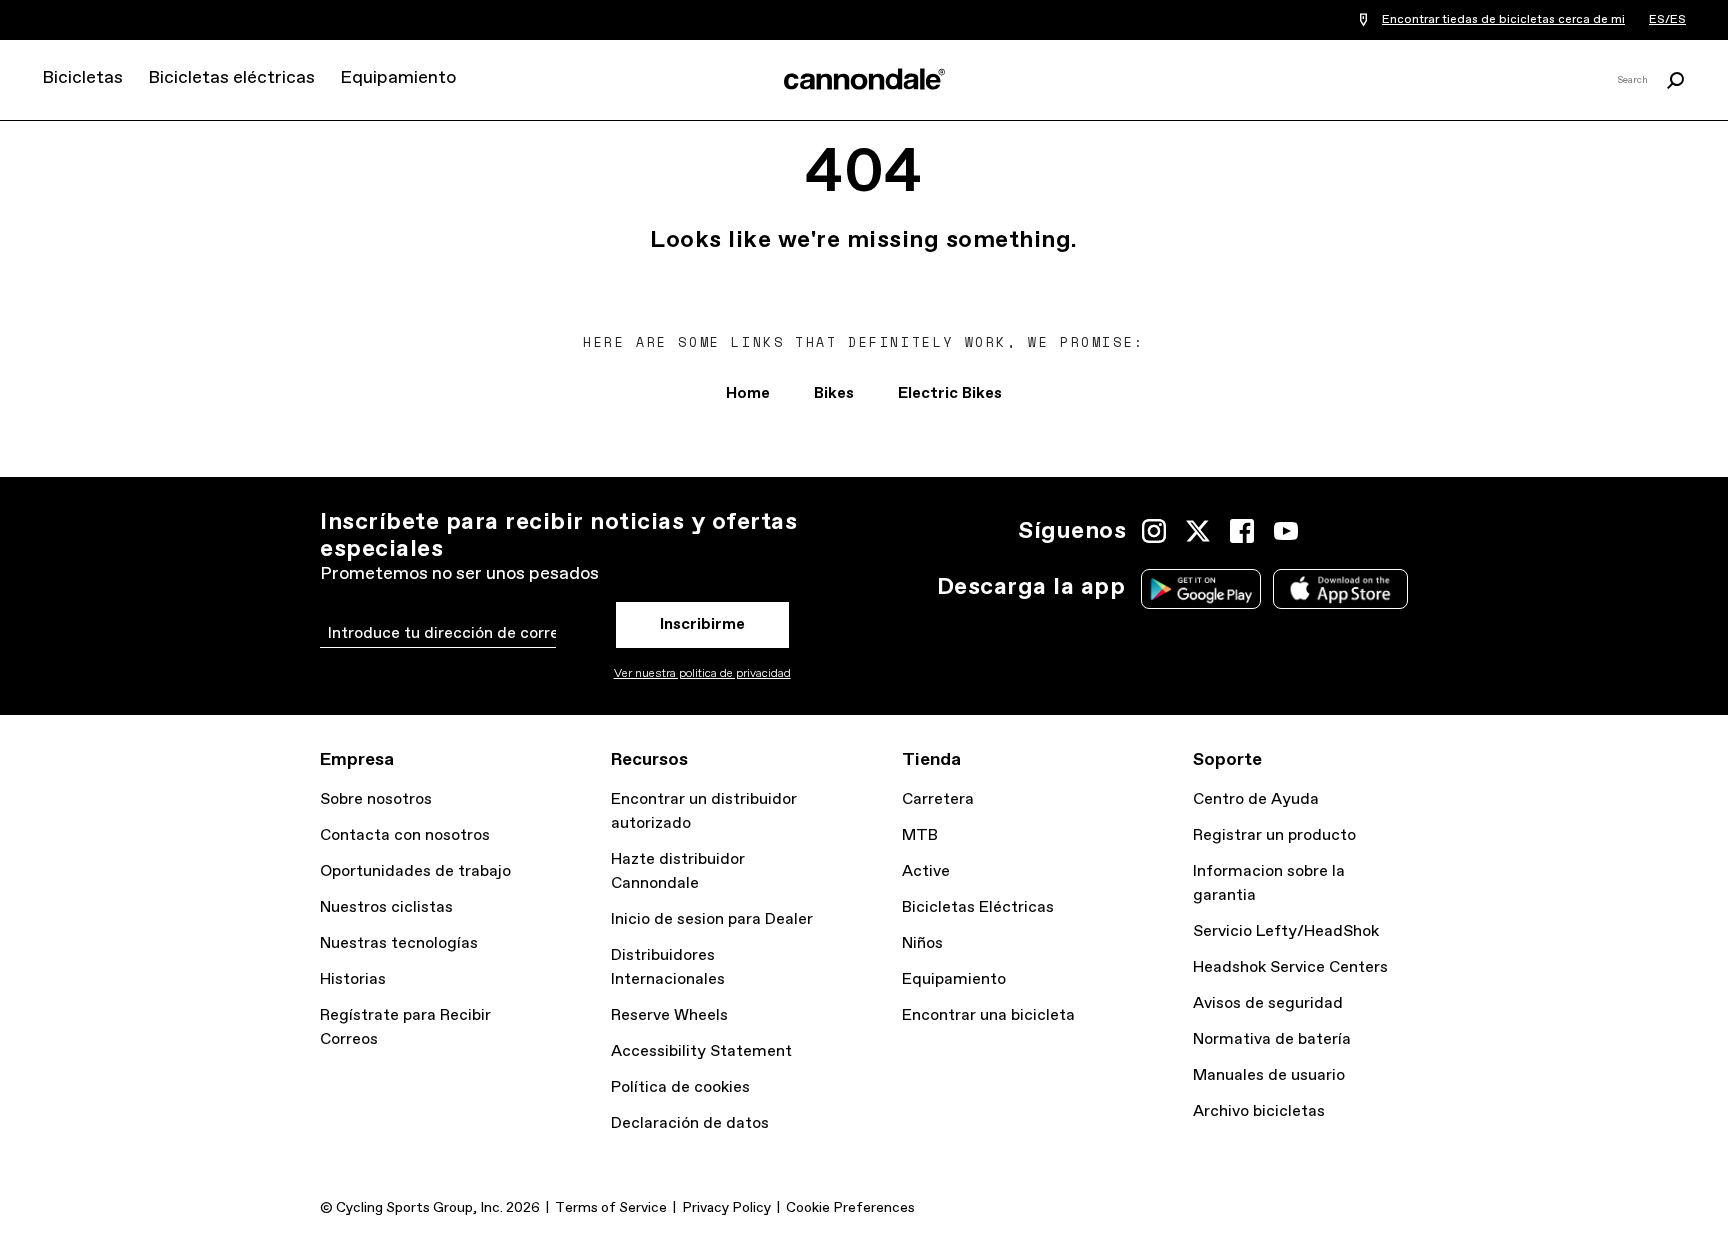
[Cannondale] (864, 79)
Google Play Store (1201, 589)
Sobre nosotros (376, 799)
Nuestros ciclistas (386, 907)
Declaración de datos (690, 1123)
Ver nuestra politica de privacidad (702, 674)
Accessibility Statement (701, 1051)
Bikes (834, 393)
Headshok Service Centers (1290, 967)
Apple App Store (1340, 589)
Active (926, 871)
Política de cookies (680, 1087)
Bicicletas (82, 78)
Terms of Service (611, 1208)
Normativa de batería (1272, 1039)
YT (1286, 531)
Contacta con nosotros (405, 835)
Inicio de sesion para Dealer (712, 919)
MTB (920, 835)
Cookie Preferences (850, 1208)
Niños (922, 943)
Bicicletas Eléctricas (978, 907)
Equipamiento (398, 78)
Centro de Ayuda (1256, 799)
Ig (1154, 531)
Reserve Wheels (669, 1015)
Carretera (938, 799)
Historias (353, 979)
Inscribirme (702, 624)
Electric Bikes (950, 393)
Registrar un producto (1274, 835)
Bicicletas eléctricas (231, 78)
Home (748, 393)
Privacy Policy (726, 1208)
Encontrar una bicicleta (988, 1015)
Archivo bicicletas (1259, 1111)
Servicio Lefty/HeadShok (1286, 931)
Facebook (1242, 531)
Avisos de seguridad (1268, 1003)
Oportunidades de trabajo (415, 871)
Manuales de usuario (1269, 1075)
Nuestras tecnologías (399, 943)
